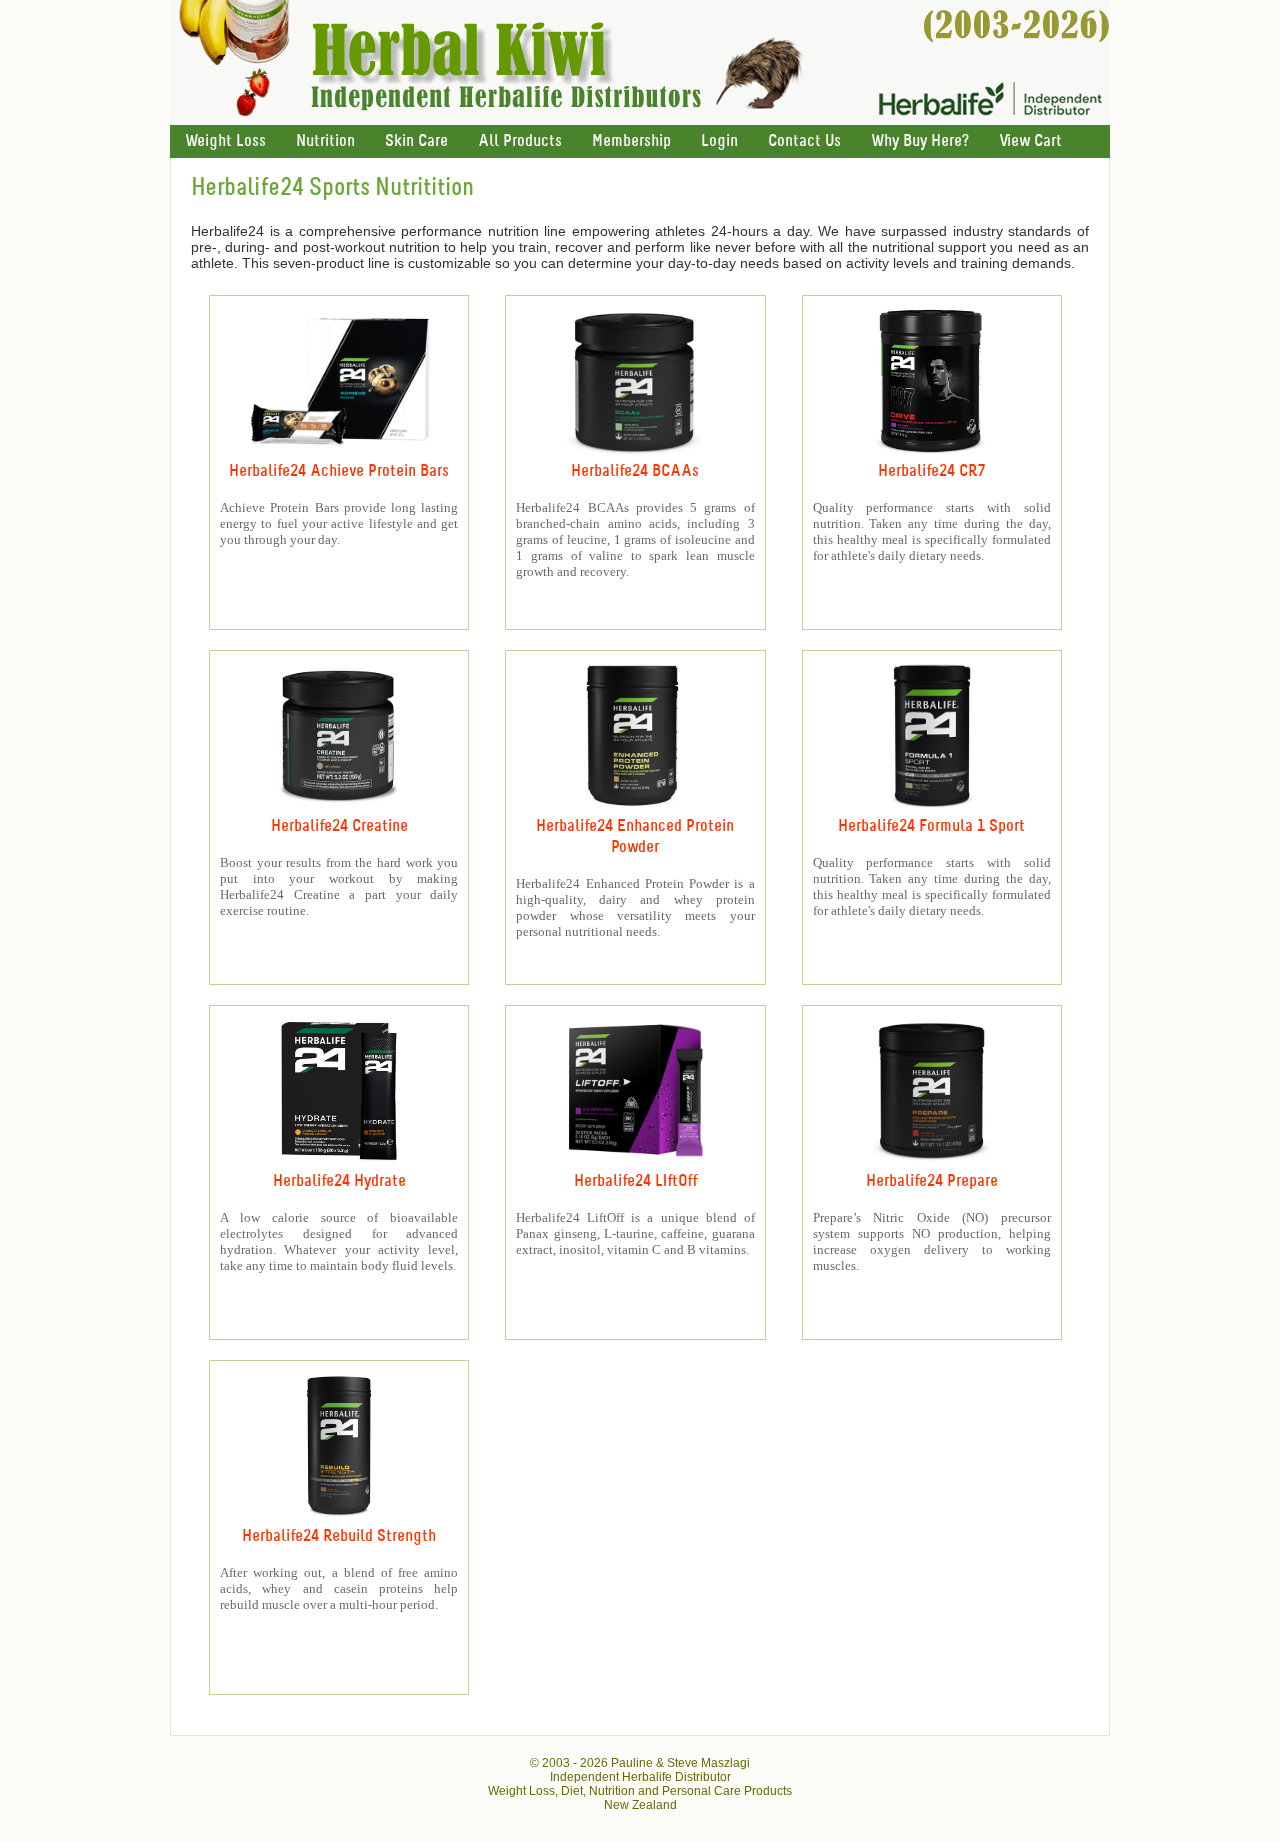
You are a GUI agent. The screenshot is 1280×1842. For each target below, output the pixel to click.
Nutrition (325, 141)
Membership (631, 141)
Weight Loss (225, 141)
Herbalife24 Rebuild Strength (339, 1536)
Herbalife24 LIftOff (635, 1181)
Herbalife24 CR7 (931, 471)
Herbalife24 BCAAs (635, 471)
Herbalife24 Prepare (932, 1181)
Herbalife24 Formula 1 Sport (931, 826)
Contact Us (804, 141)
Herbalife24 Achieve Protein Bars (339, 471)
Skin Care (416, 141)
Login (719, 141)
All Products (520, 141)
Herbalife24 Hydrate (339, 1181)
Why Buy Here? (920, 141)
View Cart (1030, 141)
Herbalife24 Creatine (339, 826)
